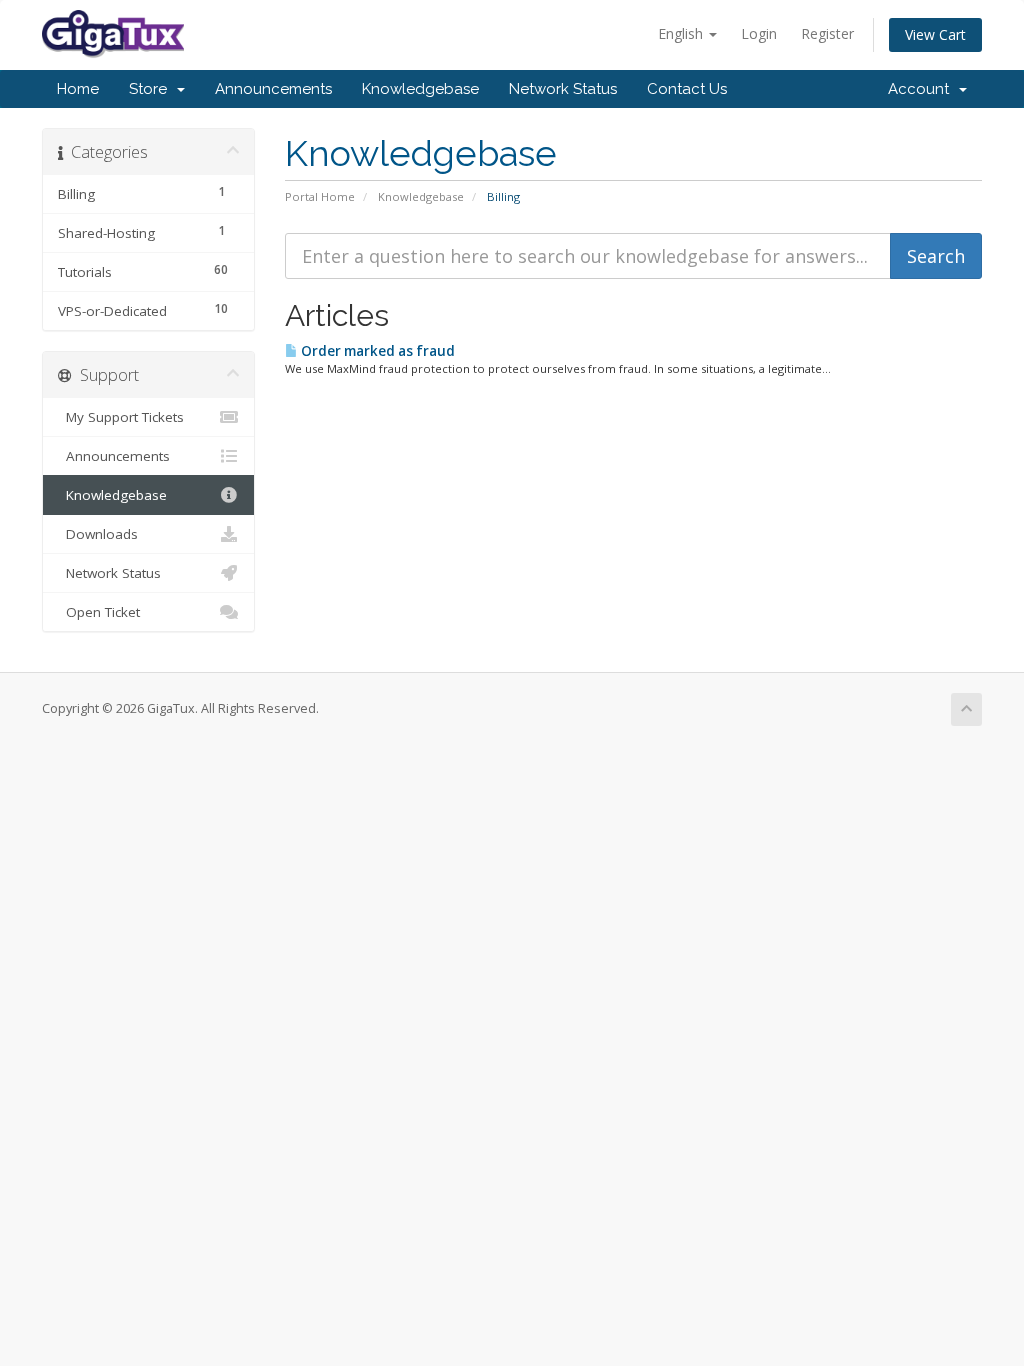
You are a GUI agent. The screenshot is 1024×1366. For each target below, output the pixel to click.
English (682, 33)
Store (152, 89)
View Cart (935, 34)
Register (827, 33)
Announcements (273, 89)
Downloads (98, 534)
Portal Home (320, 196)
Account (922, 89)
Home (78, 89)
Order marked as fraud (376, 351)
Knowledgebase (420, 89)
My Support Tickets (121, 417)
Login (759, 33)
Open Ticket (99, 612)
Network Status (563, 89)
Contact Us (687, 89)
